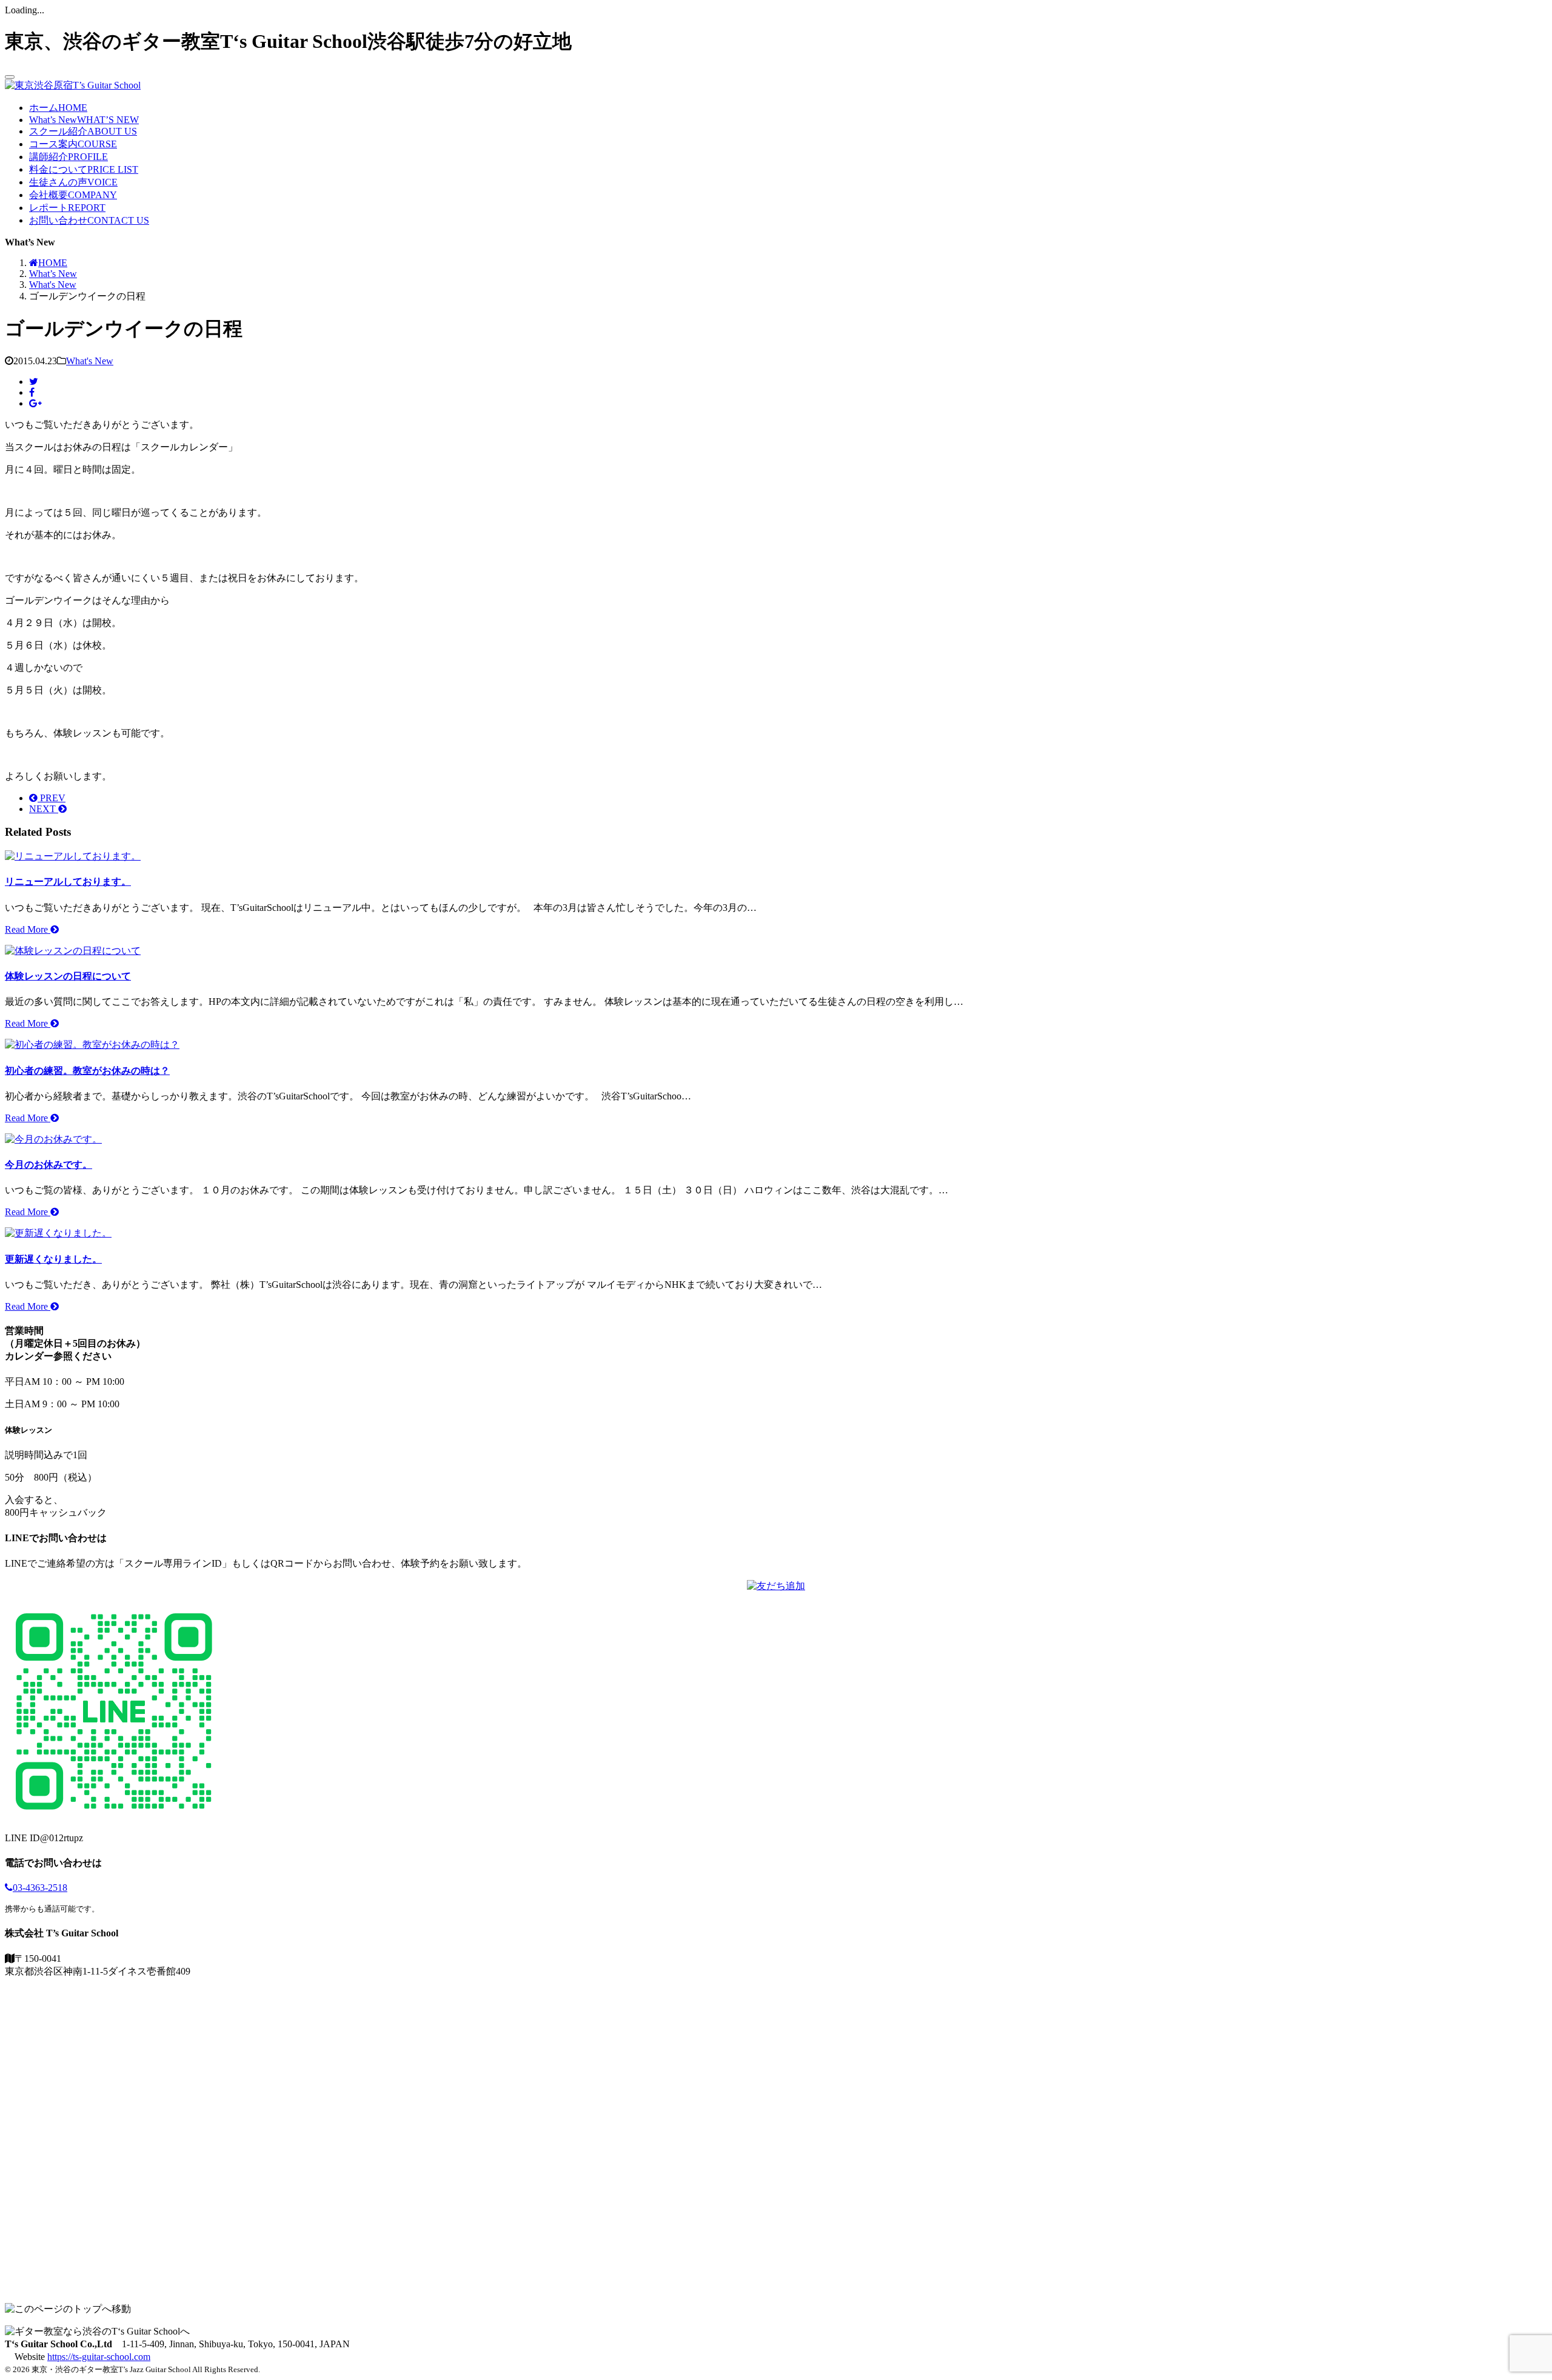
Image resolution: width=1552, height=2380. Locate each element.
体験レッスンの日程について (68, 976)
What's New (90, 361)
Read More (28, 929)
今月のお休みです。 (48, 1165)
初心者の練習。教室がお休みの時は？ (87, 1071)
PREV (52, 798)
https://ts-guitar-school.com (99, 2357)
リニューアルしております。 (68, 882)
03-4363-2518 (40, 1888)
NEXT (44, 809)
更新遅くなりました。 (53, 1259)
